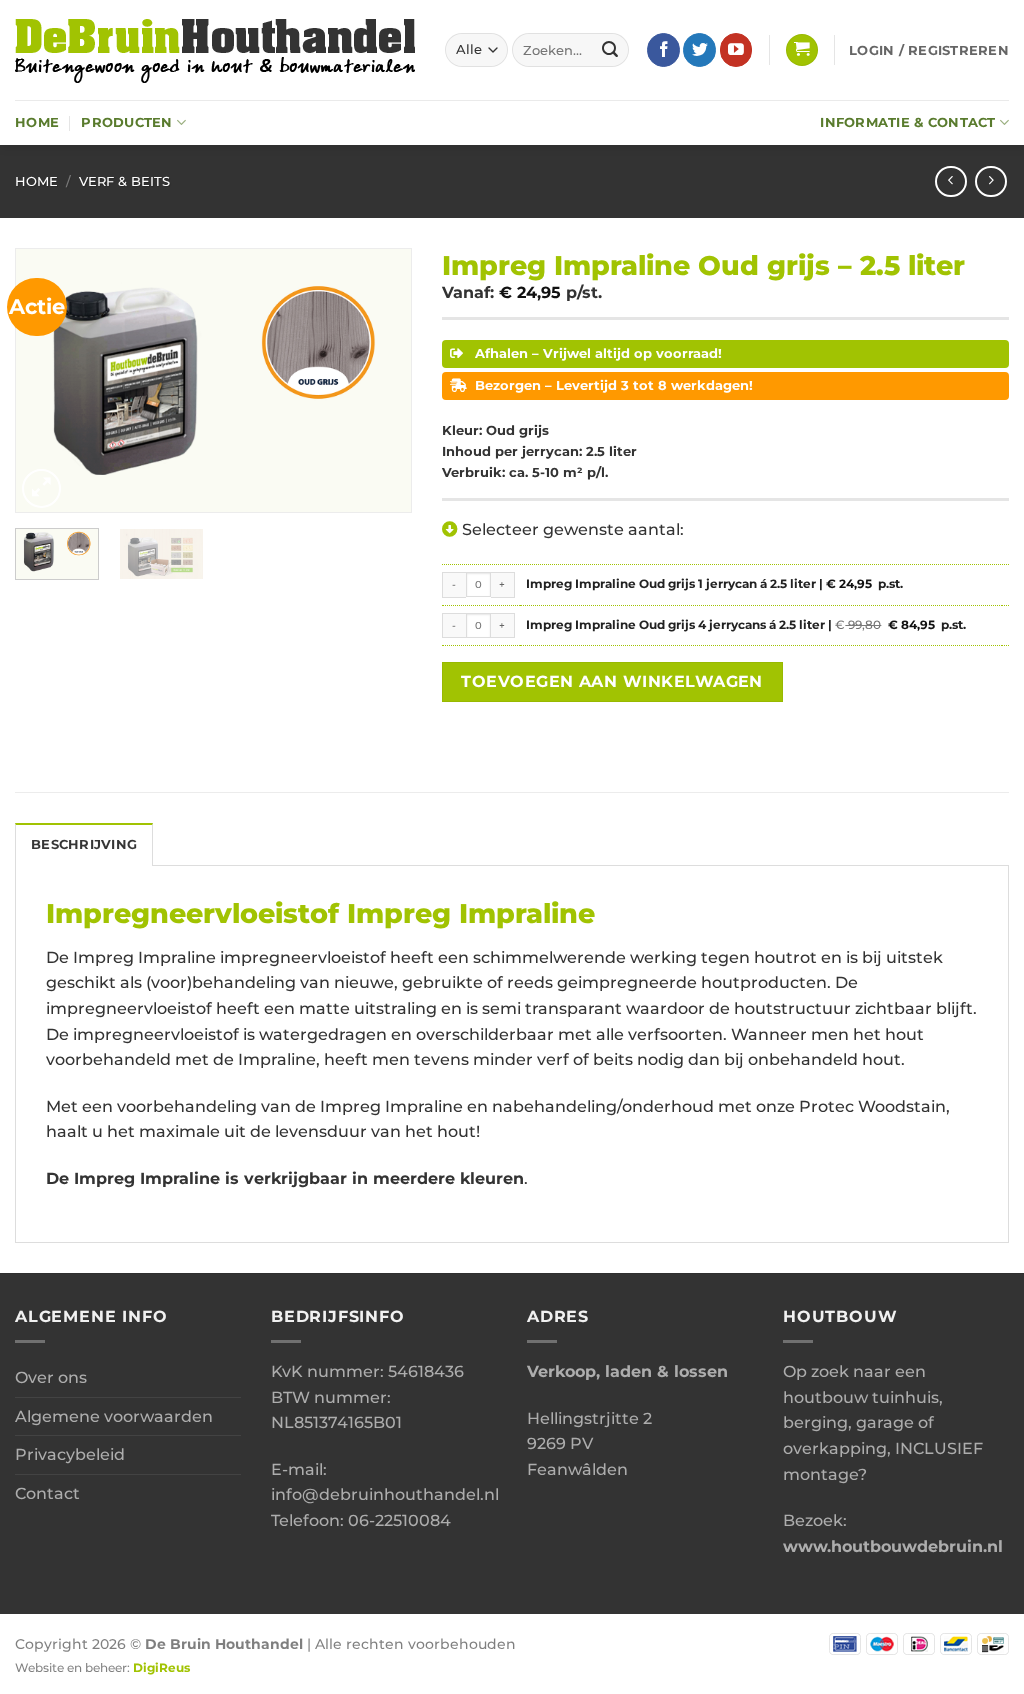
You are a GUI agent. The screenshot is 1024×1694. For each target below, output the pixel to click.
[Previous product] (990, 181)
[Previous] (48, 380)
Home (37, 122)
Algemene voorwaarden (114, 1416)
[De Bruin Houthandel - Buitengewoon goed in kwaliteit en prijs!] (215, 50)
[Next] (379, 380)
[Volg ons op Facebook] (663, 50)
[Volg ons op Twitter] (699, 50)
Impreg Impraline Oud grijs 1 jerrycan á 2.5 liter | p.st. (714, 584)
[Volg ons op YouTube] (736, 50)
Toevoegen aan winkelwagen (612, 681)
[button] (802, 50)
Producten (126, 122)
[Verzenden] (610, 50)
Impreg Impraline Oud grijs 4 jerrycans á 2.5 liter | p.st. (757, 625)
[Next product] (950, 181)
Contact (47, 1493)
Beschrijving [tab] (84, 844)
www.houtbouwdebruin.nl (893, 1546)
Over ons (51, 1377)
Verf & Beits (124, 181)
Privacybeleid (70, 1454)
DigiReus (161, 1668)
